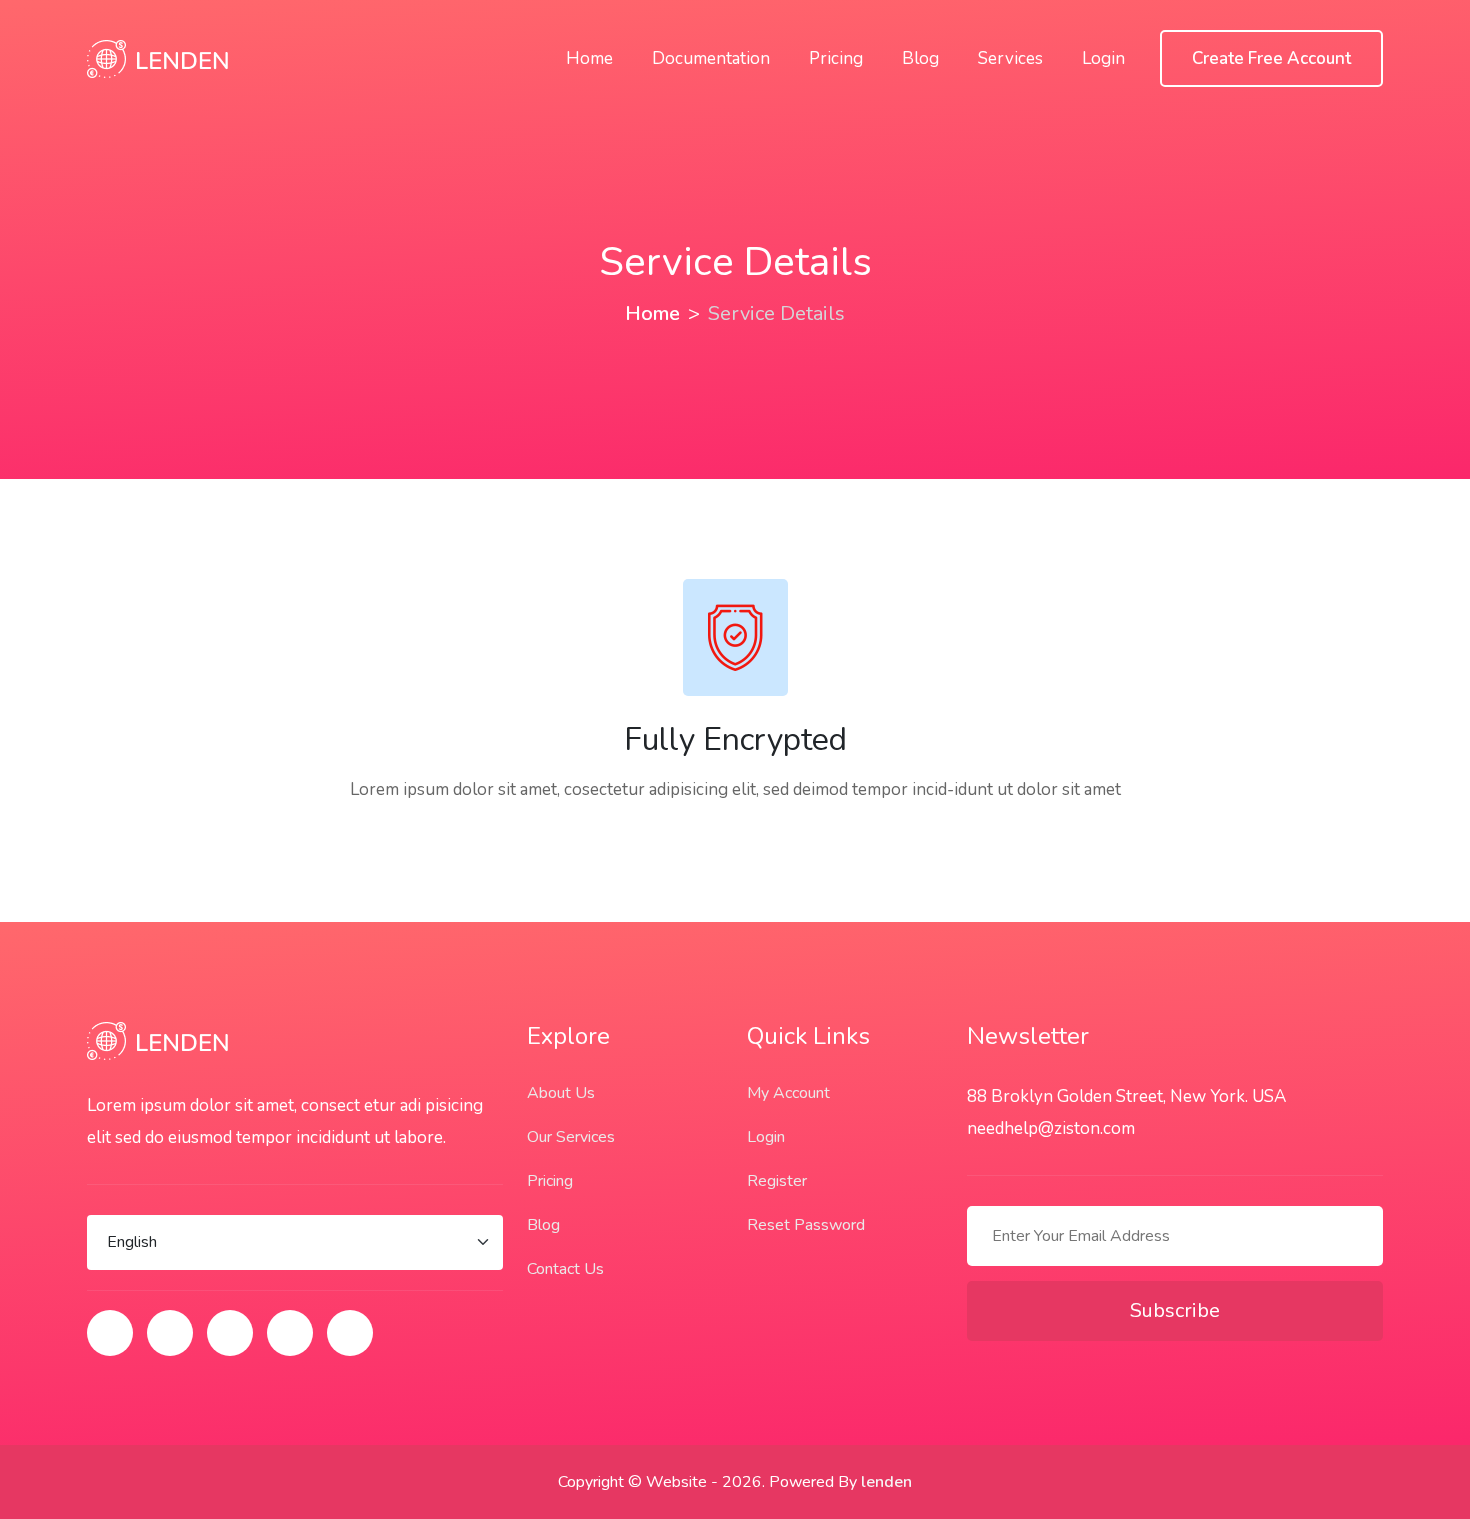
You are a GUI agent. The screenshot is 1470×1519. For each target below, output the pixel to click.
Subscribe (1175, 1310)
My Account (788, 1093)
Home (589, 58)
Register (777, 1181)
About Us (561, 1093)
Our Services (571, 1137)
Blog (920, 58)
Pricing (836, 58)
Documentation (711, 58)
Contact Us (565, 1269)
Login (1103, 58)
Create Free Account (1271, 58)
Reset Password (806, 1225)
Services (1010, 58)
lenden (886, 1482)
